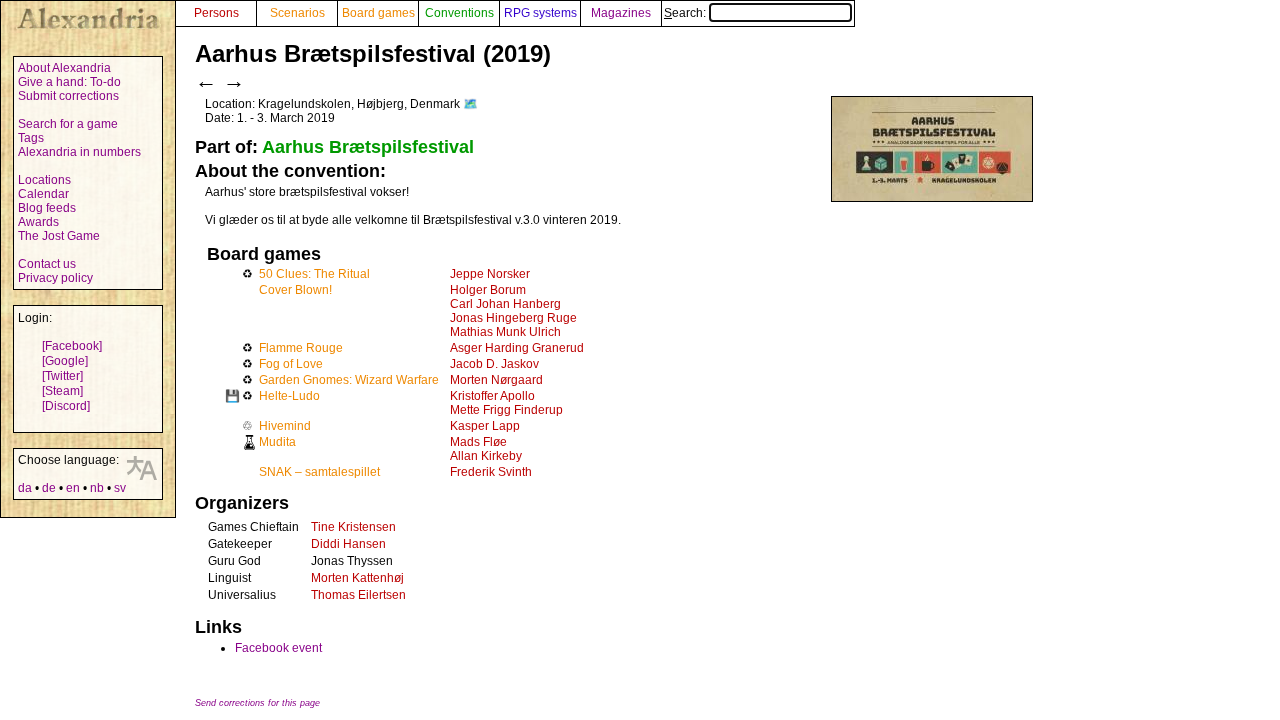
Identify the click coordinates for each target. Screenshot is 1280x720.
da (25, 488)
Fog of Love (291, 364)
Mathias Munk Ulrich (505, 332)
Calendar (43, 194)
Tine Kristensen (353, 527)
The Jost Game (59, 236)
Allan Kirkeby (486, 456)
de (49, 488)
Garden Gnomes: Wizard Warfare (349, 380)
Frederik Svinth (491, 472)
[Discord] (66, 406)
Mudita (277, 442)
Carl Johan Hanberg (505, 304)
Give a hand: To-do (69, 82)
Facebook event (278, 648)
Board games (378, 13)
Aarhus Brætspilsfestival (368, 147)
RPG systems (540, 13)
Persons (216, 13)
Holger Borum (488, 290)
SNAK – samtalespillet (319, 472)
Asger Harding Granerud (517, 348)
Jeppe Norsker (490, 274)
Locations (44, 180)
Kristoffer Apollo (492, 396)
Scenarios (297, 13)
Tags (31, 138)
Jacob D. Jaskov (494, 364)
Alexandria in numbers (79, 152)
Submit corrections (68, 96)
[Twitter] (62, 376)
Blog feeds (47, 208)
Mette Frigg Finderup (506, 410)
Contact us (47, 264)
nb (97, 488)
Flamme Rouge (301, 348)
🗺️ (470, 104)
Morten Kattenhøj (357, 578)
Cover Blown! (295, 290)
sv (120, 488)
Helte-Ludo (289, 396)
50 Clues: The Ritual (314, 274)
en (73, 488)
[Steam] (62, 391)
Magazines (621, 13)
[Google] (65, 361)
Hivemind (285, 426)
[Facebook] (72, 346)
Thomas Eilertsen (358, 595)
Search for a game (68, 124)
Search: (686, 13)
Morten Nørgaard (496, 380)
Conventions (459, 13)
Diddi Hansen (348, 544)
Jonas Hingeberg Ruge (513, 318)
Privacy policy (55, 278)
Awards (38, 222)
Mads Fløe (478, 442)
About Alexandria (64, 68)
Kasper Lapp (485, 426)
